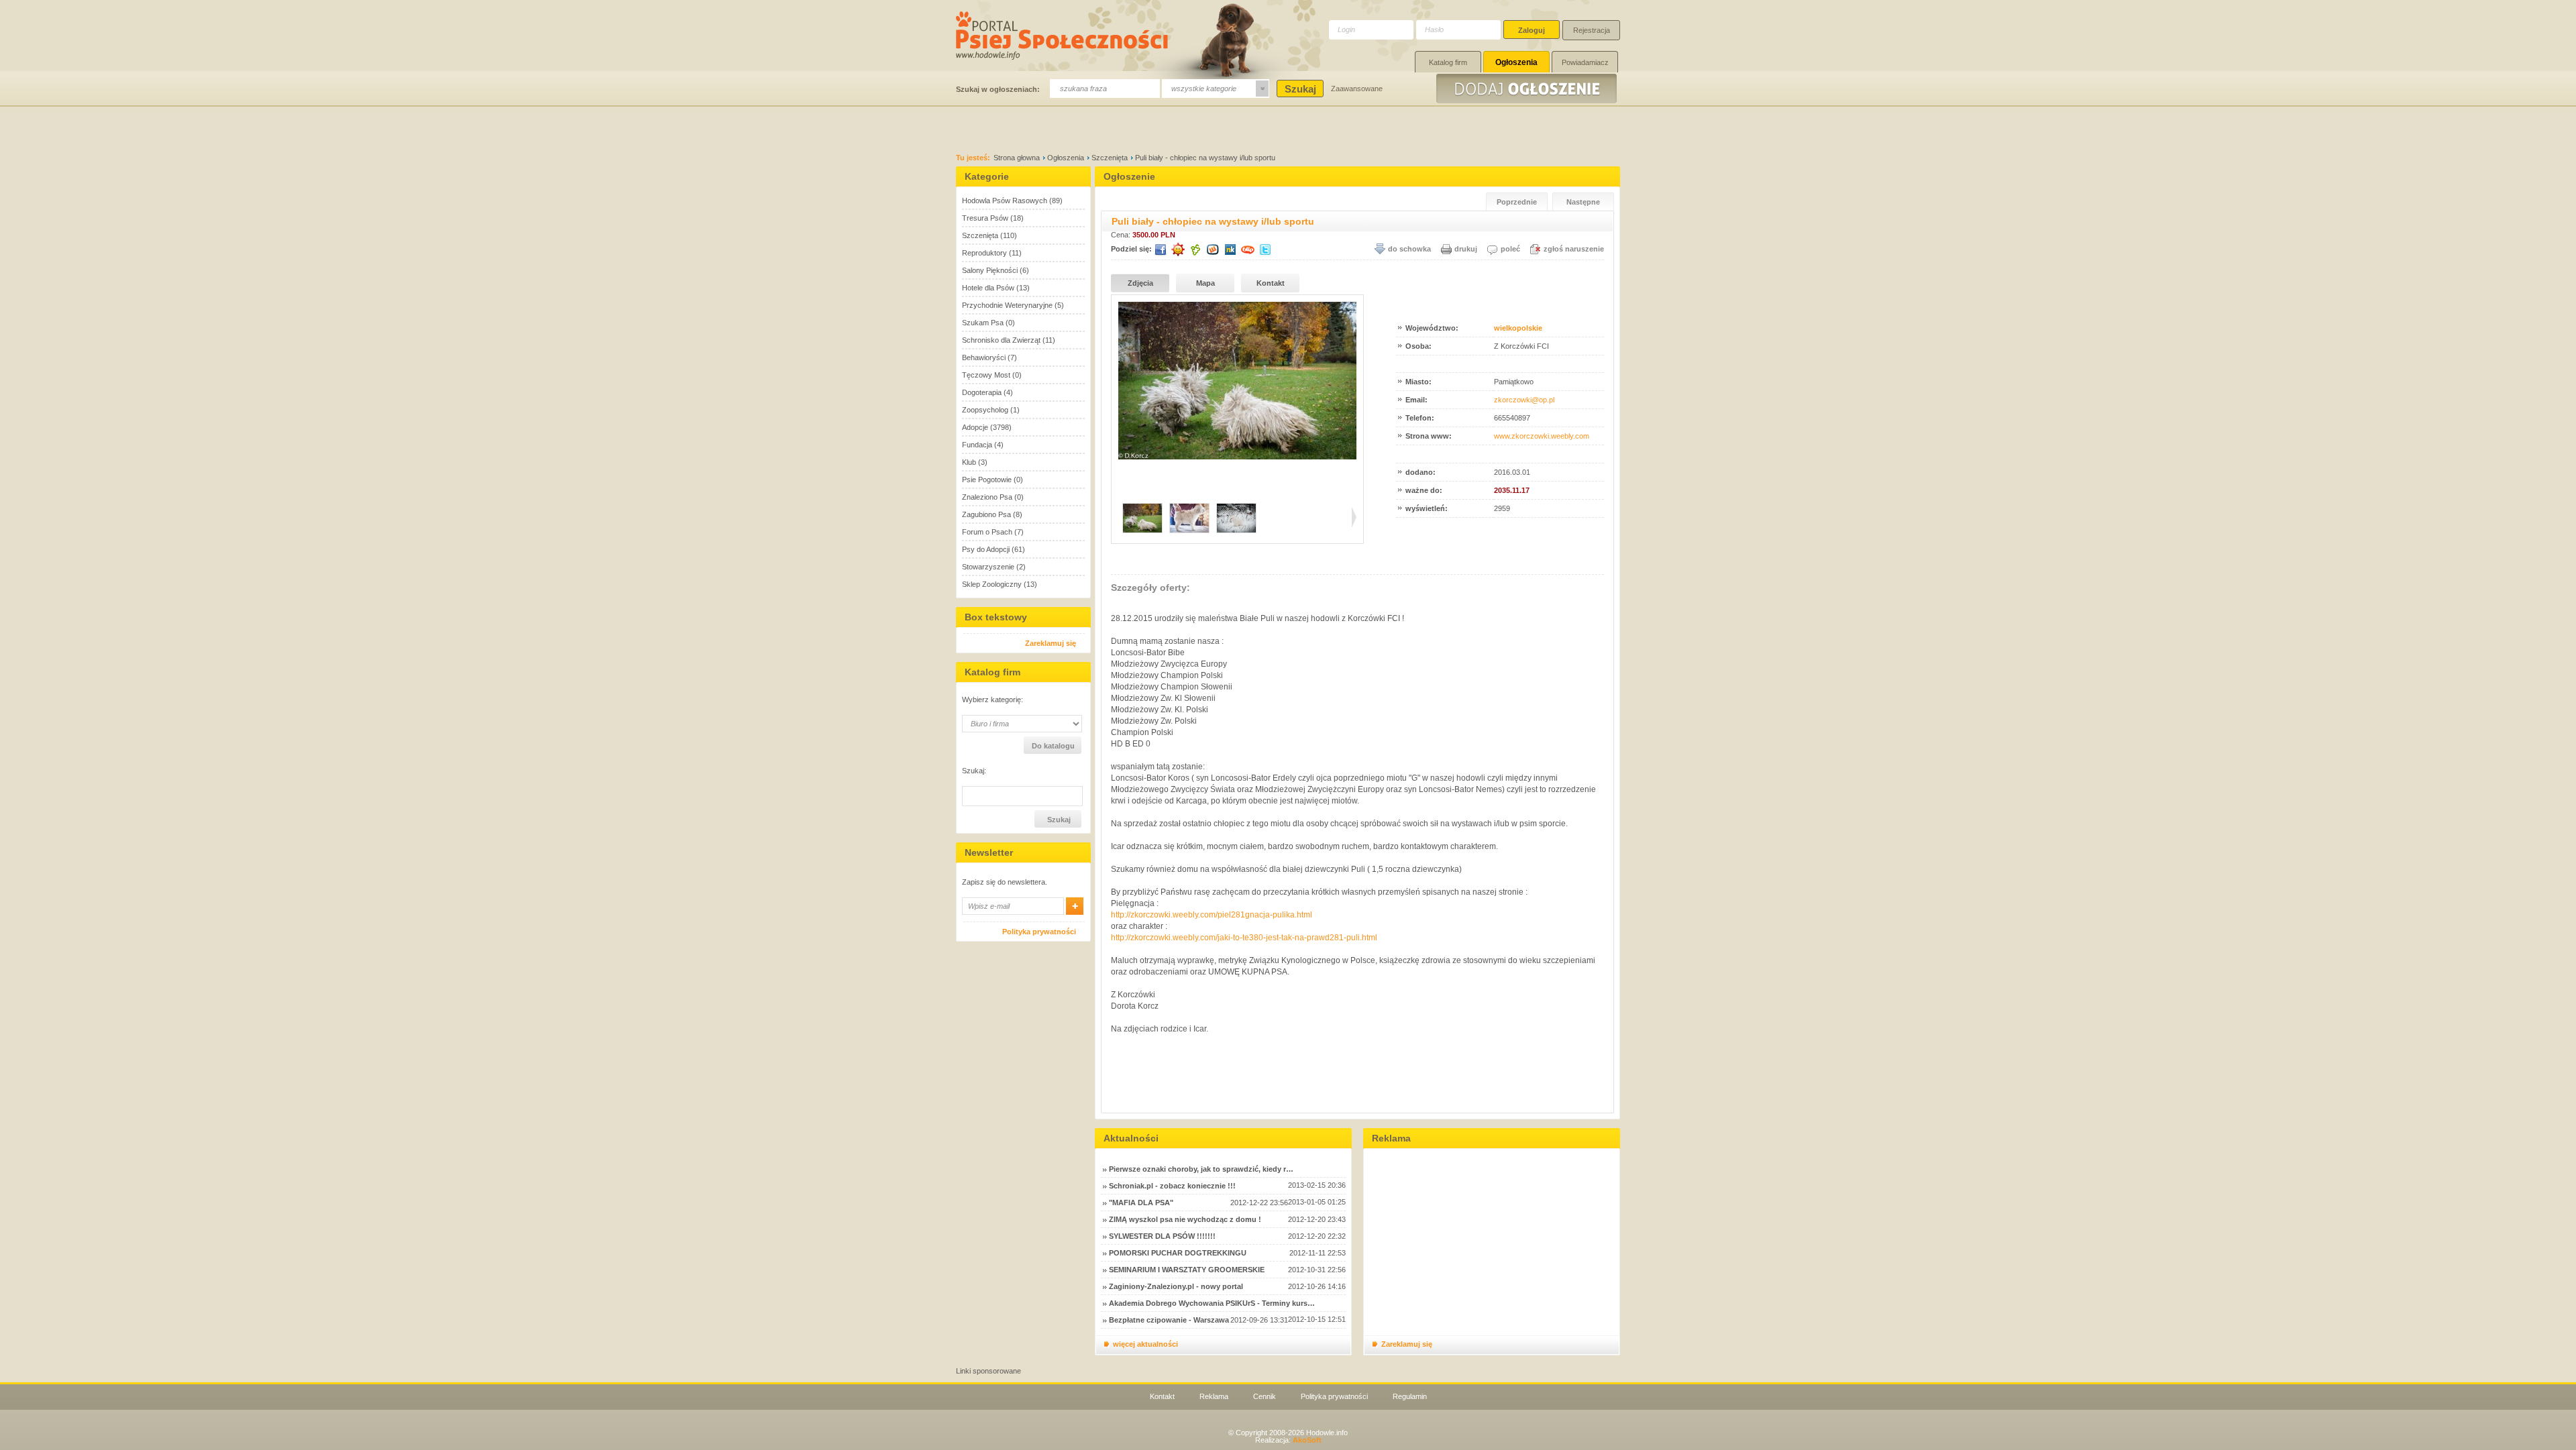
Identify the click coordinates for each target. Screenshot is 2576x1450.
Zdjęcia (1140, 283)
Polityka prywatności (1039, 932)
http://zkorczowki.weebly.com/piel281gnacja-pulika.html (1212, 915)
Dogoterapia (982, 392)
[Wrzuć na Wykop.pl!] (1213, 249)
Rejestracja (1592, 30)
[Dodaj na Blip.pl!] (1248, 249)
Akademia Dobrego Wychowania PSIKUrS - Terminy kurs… (1212, 1303)
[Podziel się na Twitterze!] (1265, 249)
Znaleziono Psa (987, 497)
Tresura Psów (985, 218)
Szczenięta (1110, 158)
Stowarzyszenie (988, 567)
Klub (969, 462)
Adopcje (975, 427)
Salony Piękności (990, 270)
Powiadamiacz (1585, 62)
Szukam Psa (983, 323)
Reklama (1214, 1396)
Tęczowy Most (986, 375)
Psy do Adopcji (986, 549)
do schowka (1409, 249)
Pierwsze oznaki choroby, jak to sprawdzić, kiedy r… (1201, 1169)
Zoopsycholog (985, 410)
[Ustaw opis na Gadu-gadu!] (1178, 249)
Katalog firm (1448, 62)
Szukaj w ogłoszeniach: (998, 89)
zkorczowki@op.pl (1524, 400)
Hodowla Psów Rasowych (1005, 201)
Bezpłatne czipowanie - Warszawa (1169, 1320)
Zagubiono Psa (986, 514)
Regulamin (1410, 1396)
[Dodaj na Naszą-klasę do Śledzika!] (1230, 249)
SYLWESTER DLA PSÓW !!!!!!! (1162, 1236)
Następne (1583, 202)
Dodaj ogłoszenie (1528, 89)
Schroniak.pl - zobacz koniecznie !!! (1172, 1186)
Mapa (1205, 283)
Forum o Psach (987, 532)
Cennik (1265, 1396)
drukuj (1466, 249)
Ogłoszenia (1516, 62)
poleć (1510, 249)
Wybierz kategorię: (992, 700)
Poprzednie (1517, 202)
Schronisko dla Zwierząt (1001, 340)
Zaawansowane (1357, 89)
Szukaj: (974, 771)
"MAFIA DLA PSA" (1141, 1203)
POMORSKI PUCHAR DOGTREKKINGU (1178, 1253)
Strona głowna (1017, 158)
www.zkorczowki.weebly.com (1542, 436)
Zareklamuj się (1051, 643)
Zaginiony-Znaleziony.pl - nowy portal (1176, 1286)
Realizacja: (1288, 1440)
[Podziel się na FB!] (1161, 249)
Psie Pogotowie (987, 480)
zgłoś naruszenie (1574, 249)
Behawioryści (984, 357)
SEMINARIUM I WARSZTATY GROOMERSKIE (1187, 1270)
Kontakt (1271, 283)
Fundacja (977, 445)
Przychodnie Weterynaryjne (1007, 305)
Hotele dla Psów (988, 288)
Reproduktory (984, 253)
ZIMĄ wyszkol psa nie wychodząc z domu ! (1185, 1219)
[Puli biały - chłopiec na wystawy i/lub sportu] (1237, 457)
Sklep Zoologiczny (992, 584)
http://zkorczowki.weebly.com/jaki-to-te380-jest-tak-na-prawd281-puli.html (1244, 938)
